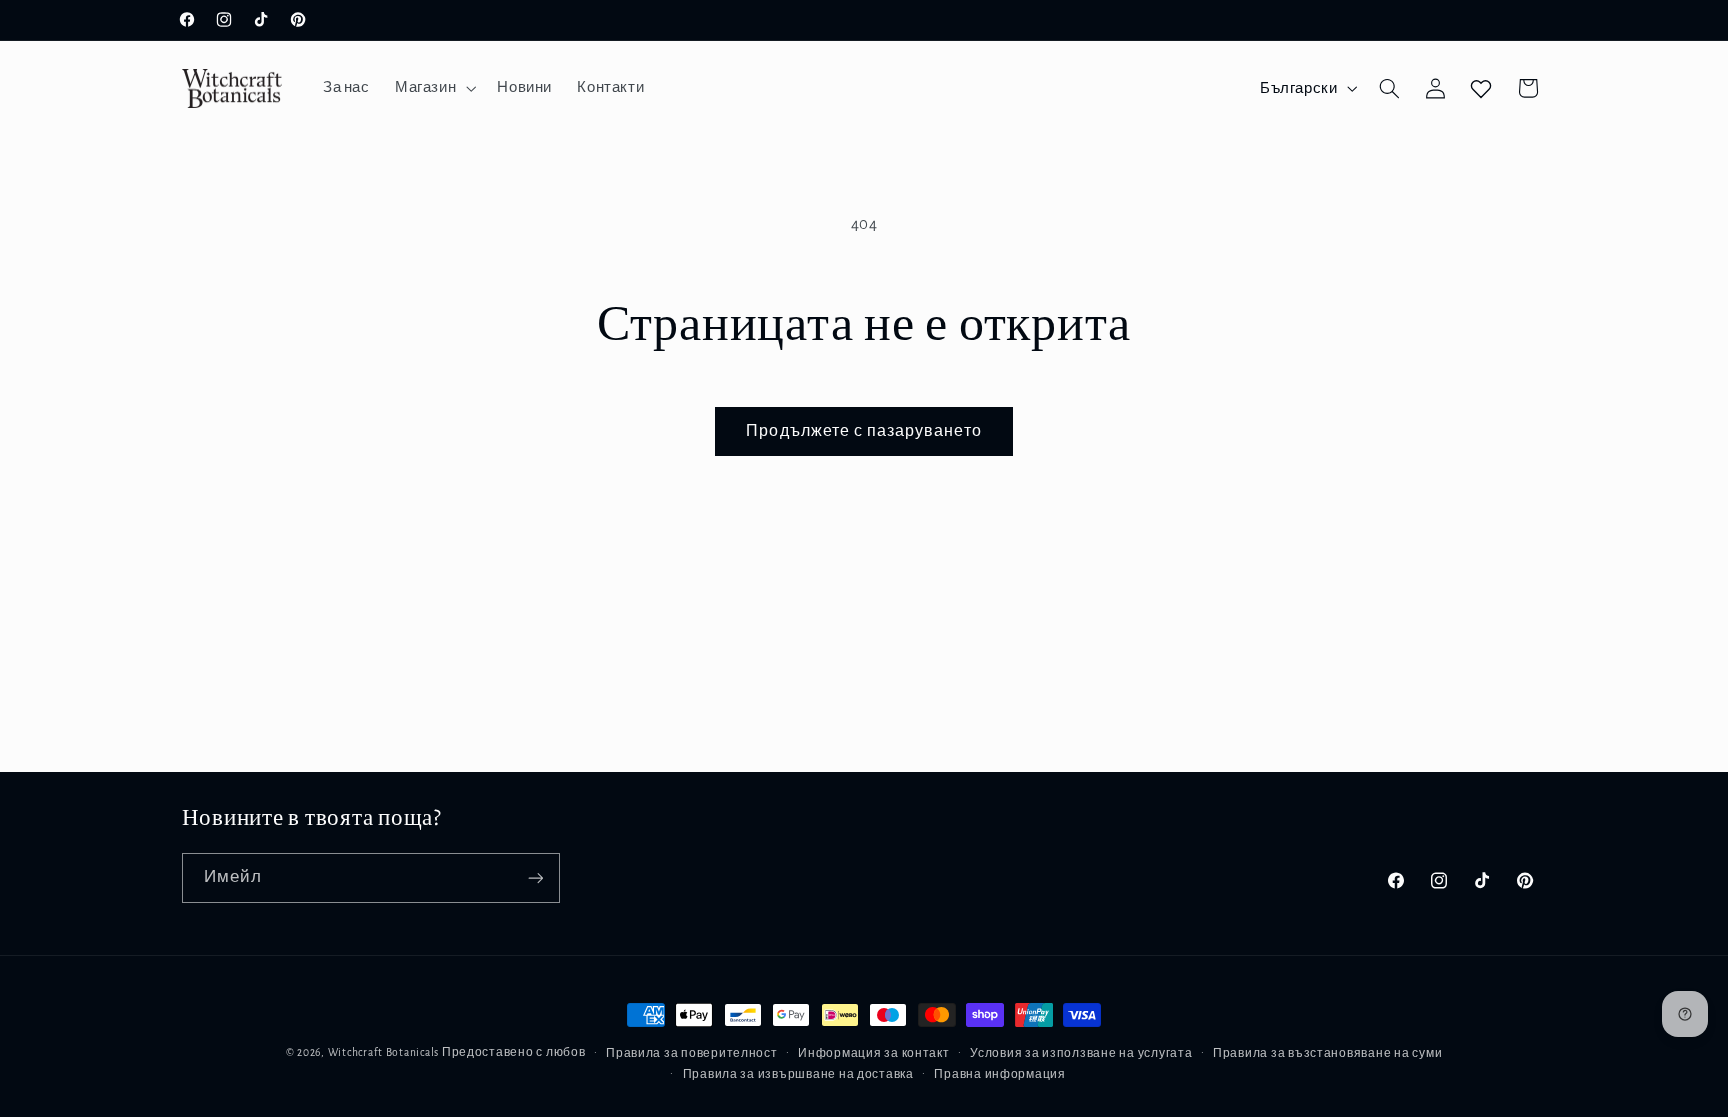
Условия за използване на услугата (1081, 1053)
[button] (433, 88)
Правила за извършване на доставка (798, 1074)
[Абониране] (535, 877)
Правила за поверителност (692, 1053)
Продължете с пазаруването (863, 431)
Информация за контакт (873, 1053)
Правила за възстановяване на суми (1327, 1053)
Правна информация (1000, 1074)
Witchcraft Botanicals (383, 1052)
